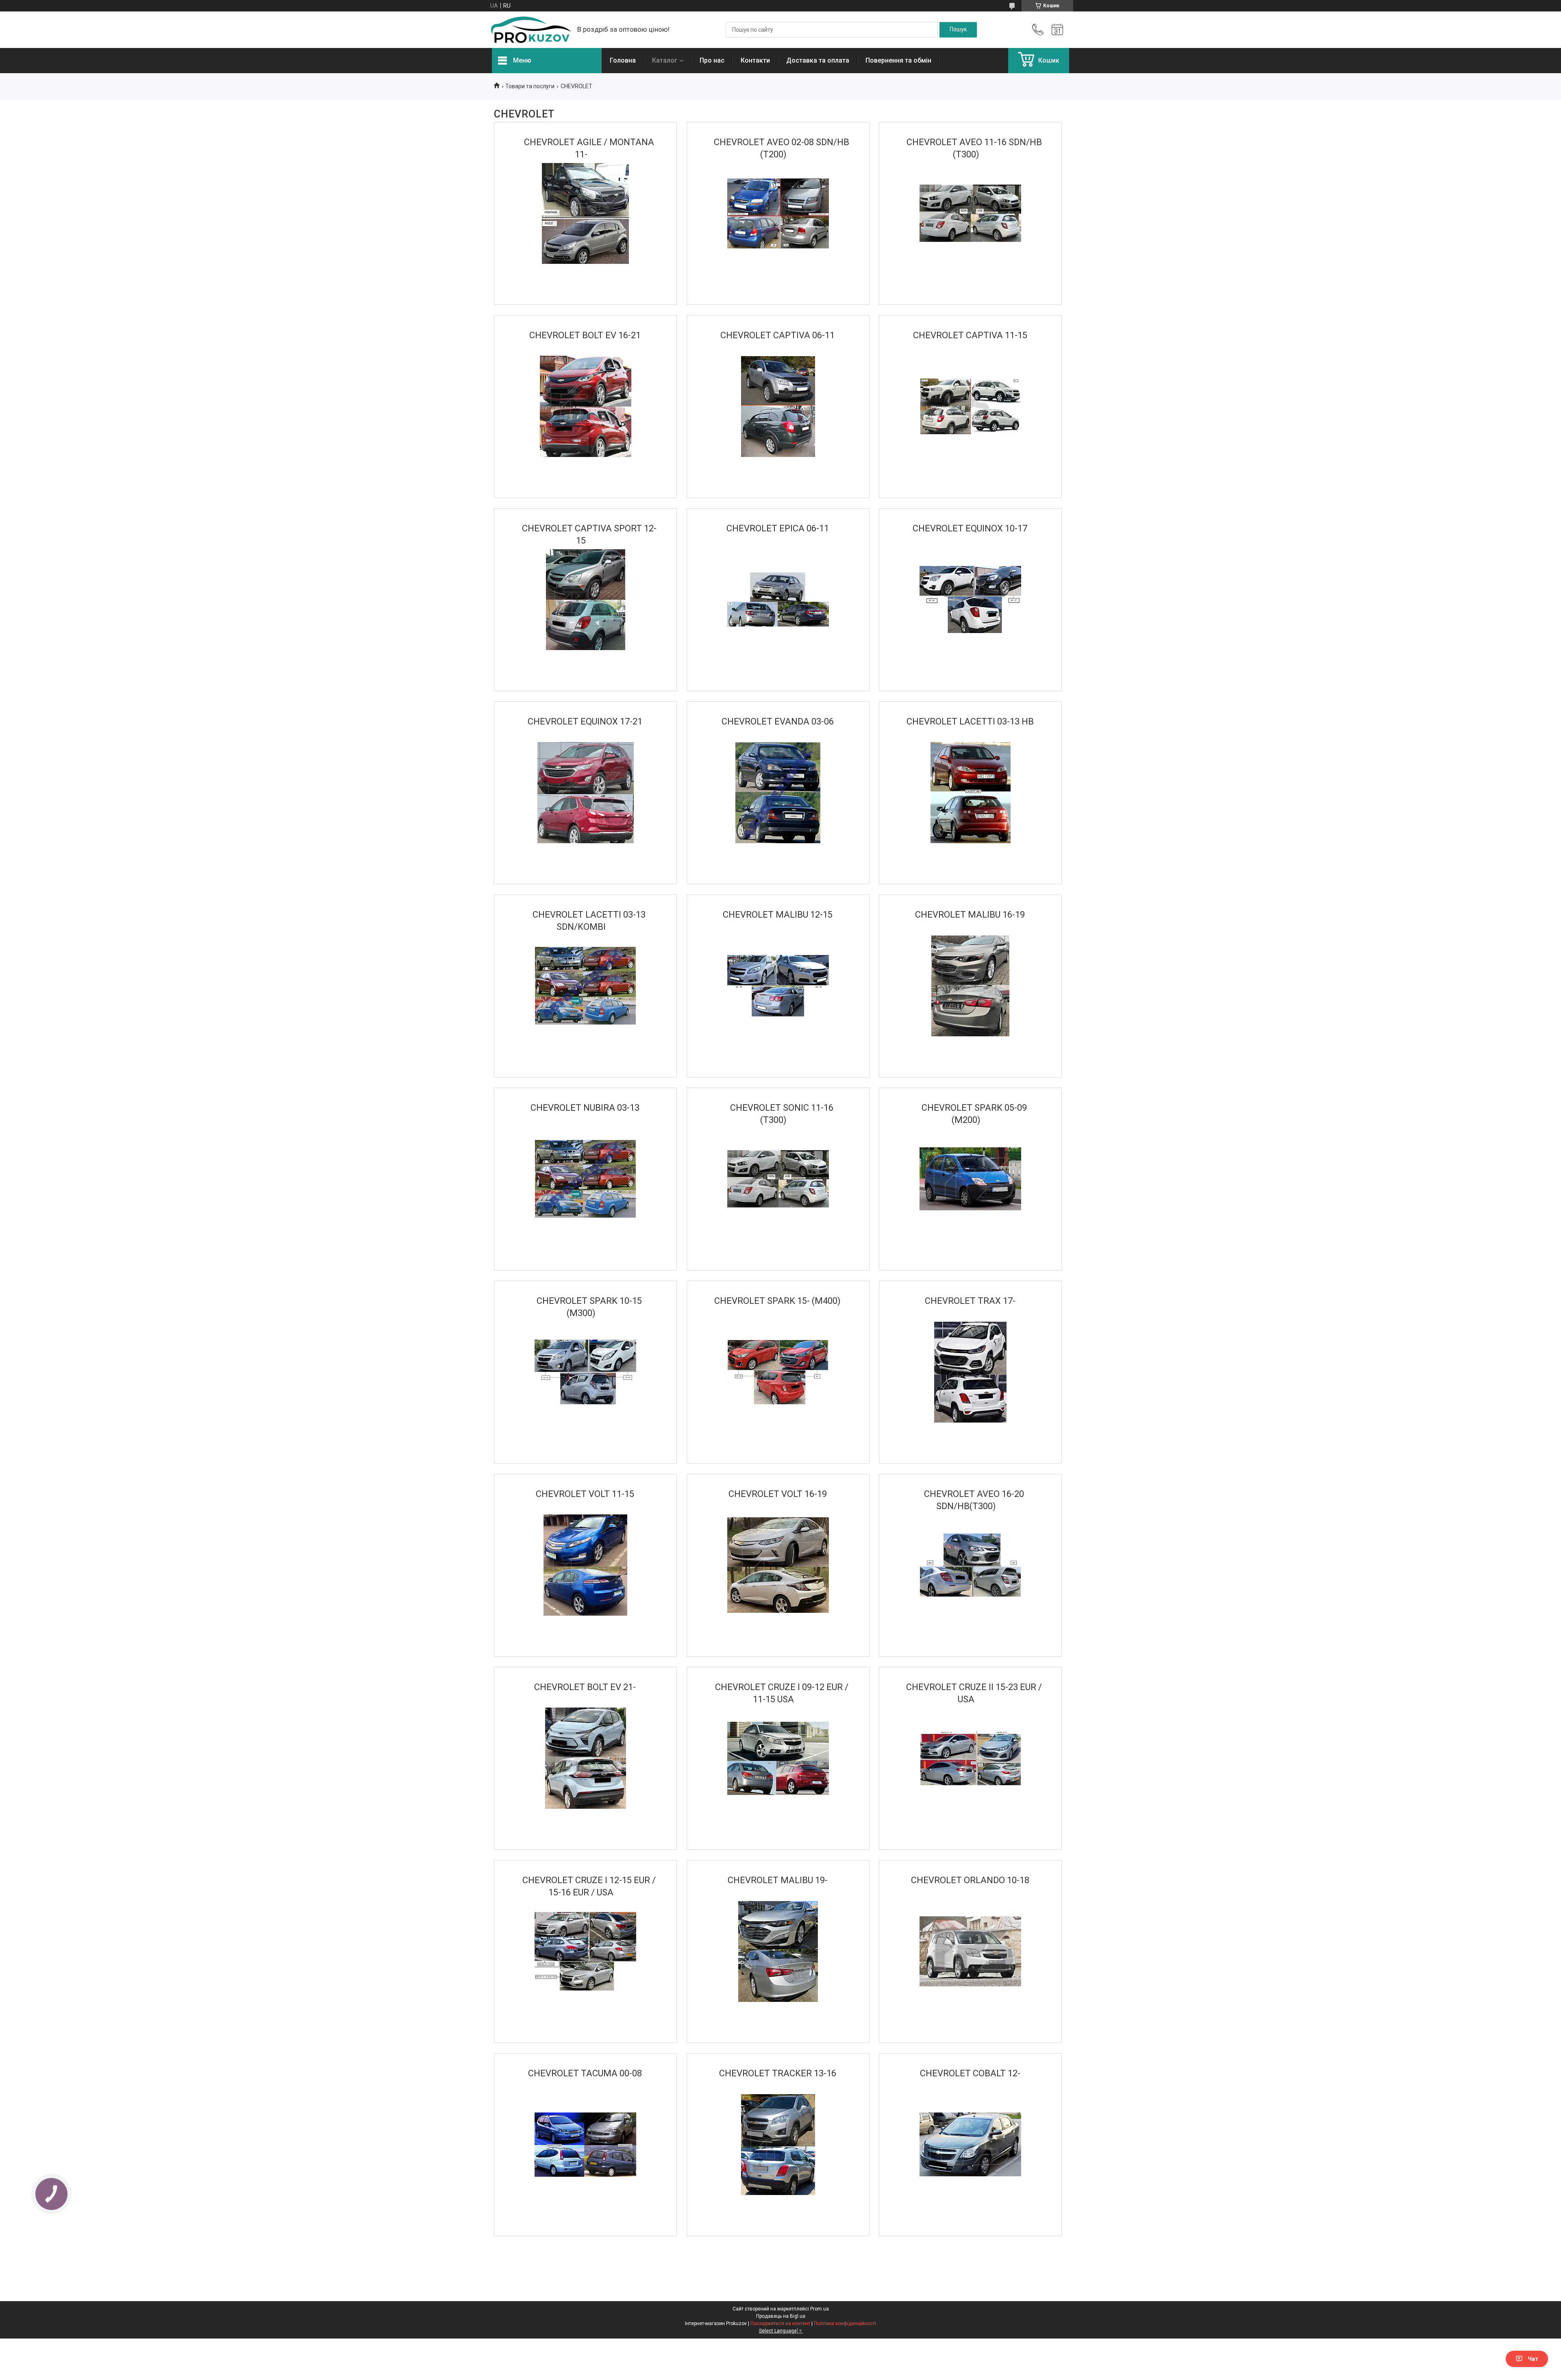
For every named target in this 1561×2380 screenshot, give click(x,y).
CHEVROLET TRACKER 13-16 (778, 2073)
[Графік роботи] (1057, 30)
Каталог (665, 60)
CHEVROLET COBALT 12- (970, 2073)
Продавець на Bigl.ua (781, 2316)
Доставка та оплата (818, 60)
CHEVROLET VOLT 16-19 (778, 1494)
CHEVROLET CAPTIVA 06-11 (777, 335)
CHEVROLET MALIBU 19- (778, 1880)
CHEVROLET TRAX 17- (970, 1301)
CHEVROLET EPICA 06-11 (778, 528)
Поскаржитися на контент (780, 2323)
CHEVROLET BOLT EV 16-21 (585, 335)
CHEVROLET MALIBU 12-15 (778, 915)
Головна (623, 60)
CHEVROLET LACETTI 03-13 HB (970, 721)
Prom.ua (820, 2309)
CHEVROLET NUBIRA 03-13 (585, 1108)
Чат (1533, 2359)
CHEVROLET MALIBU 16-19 (970, 915)
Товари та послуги (530, 86)
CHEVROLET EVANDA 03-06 (778, 721)
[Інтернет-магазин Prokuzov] (530, 30)
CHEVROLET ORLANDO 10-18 (970, 1880)
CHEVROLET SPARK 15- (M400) (777, 1301)
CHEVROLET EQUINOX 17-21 (585, 721)
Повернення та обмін (898, 60)
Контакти (755, 60)
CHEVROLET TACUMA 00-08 (585, 2073)
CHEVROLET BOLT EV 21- (585, 1687)
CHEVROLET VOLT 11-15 (585, 1494)
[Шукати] (958, 30)
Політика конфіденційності (845, 2323)
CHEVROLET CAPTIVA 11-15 (970, 335)
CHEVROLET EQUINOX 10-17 (970, 528)
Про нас (712, 60)
